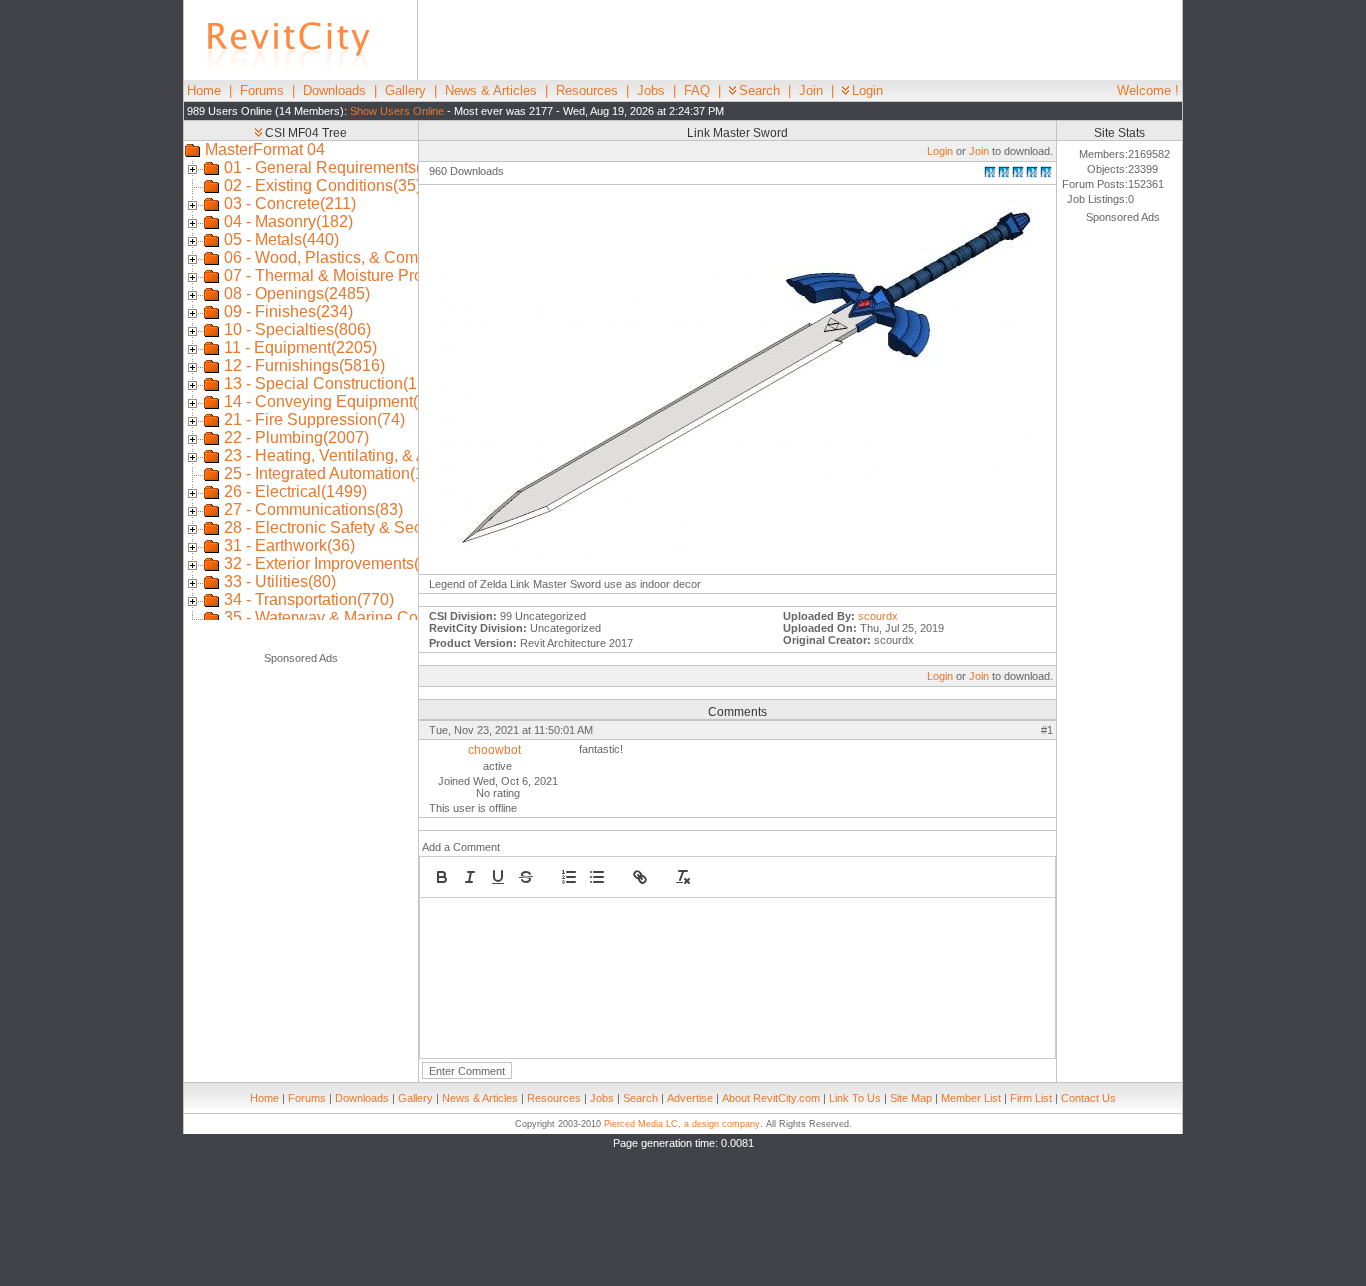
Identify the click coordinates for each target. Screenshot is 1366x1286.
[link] (640, 877)
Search (759, 90)
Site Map (911, 1098)
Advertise (690, 1098)
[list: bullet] (597, 877)
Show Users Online (397, 111)
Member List (971, 1098)
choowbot (494, 750)
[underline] (498, 877)
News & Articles (491, 90)
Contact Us (1088, 1098)
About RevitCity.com (771, 1098)
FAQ (697, 90)
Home (204, 90)
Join (811, 90)
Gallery (405, 90)
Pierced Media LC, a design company (682, 1124)
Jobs (651, 90)
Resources (587, 90)
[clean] (683, 877)
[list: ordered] (569, 877)
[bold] (442, 877)
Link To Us (855, 1098)
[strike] (526, 877)
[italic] (470, 877)
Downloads (334, 90)
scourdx (878, 616)
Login (867, 90)
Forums (262, 90)
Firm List (1031, 1098)
